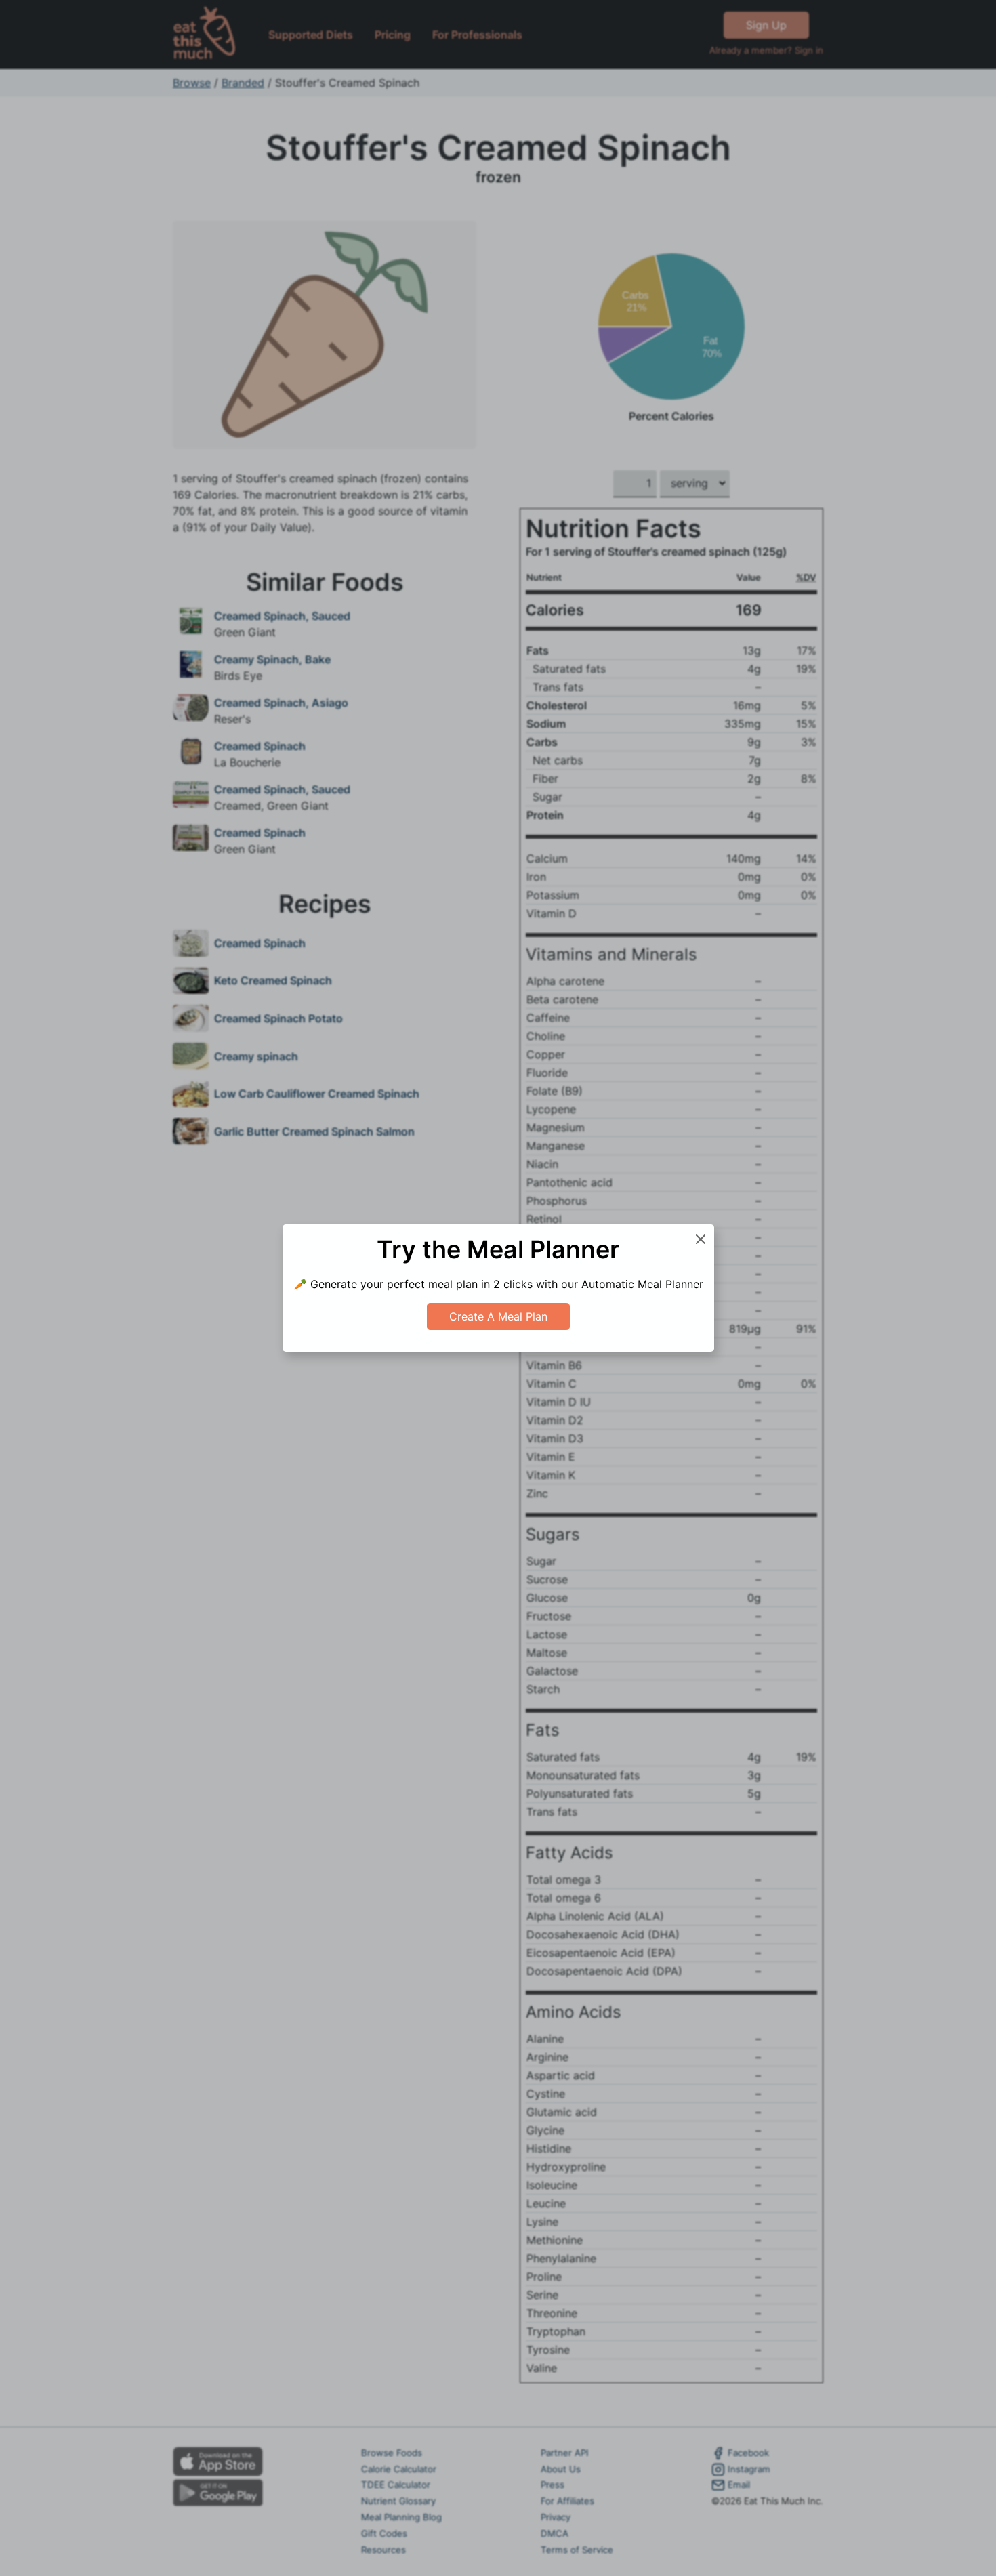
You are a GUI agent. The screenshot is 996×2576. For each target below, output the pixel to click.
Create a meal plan (498, 1316)
